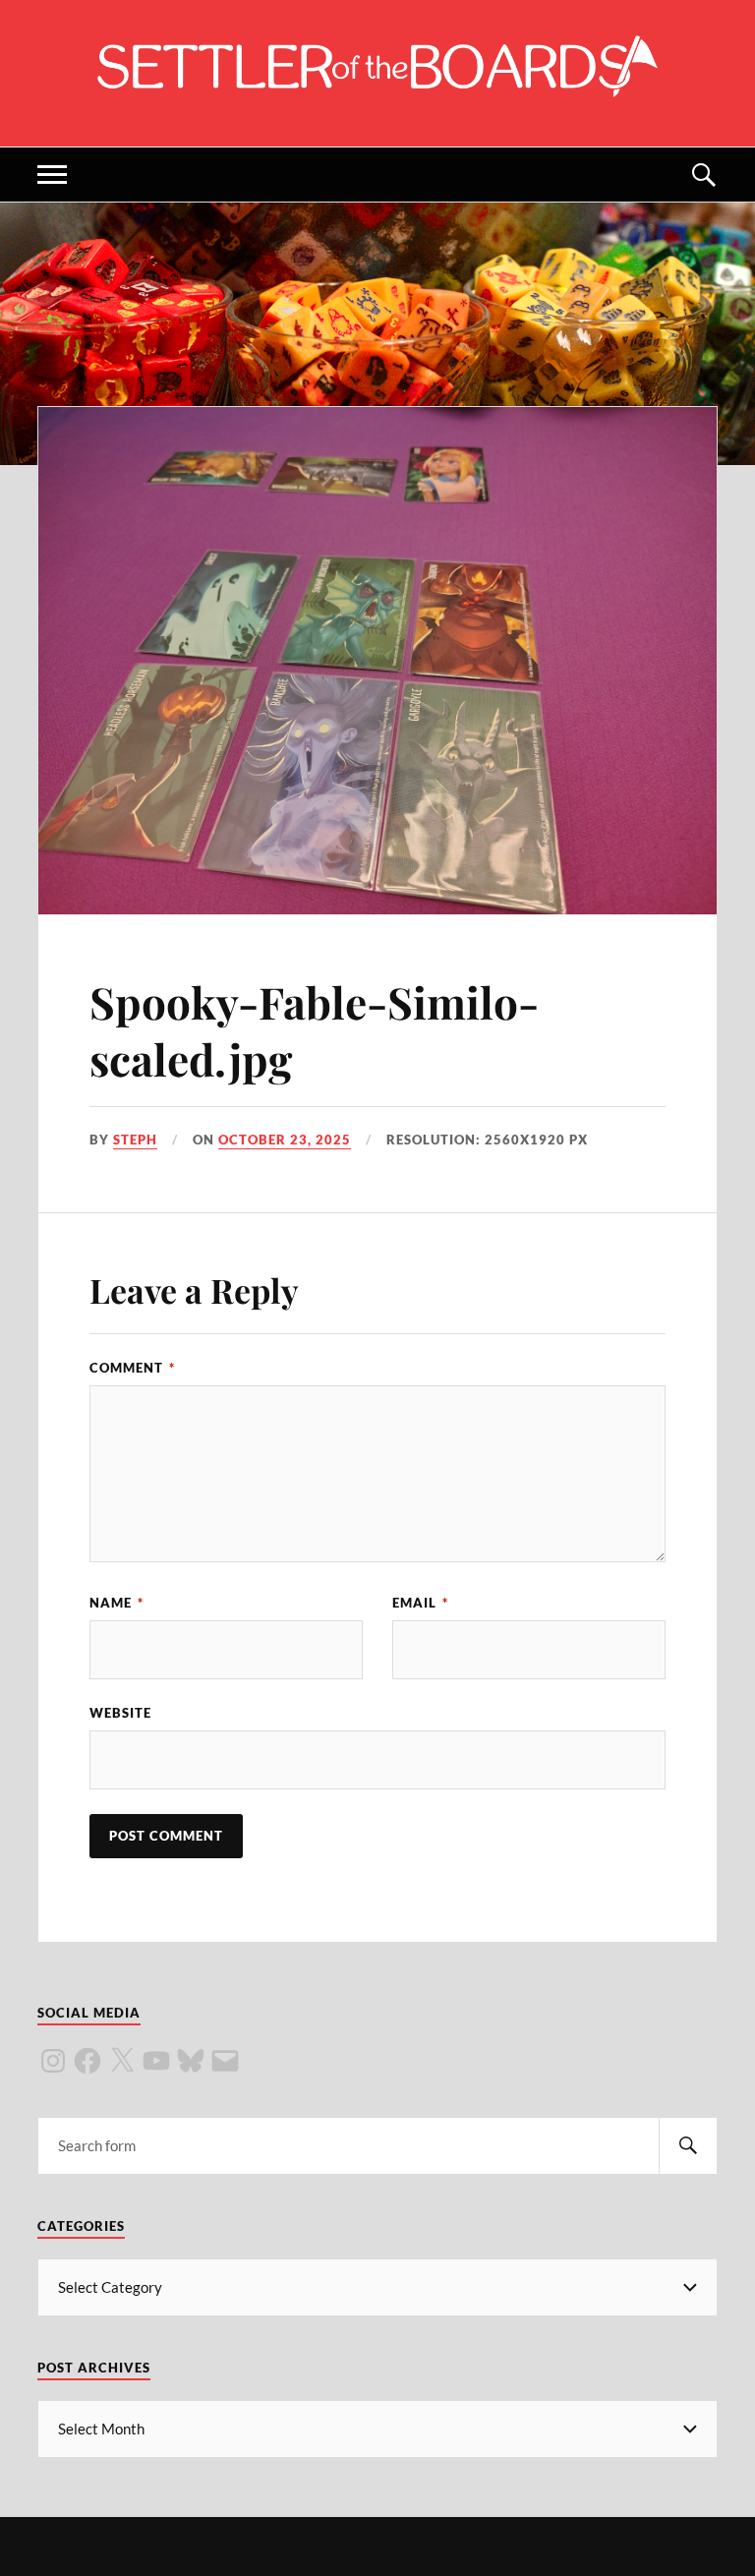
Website (120, 1713)
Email (420, 1603)
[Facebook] (87, 2061)
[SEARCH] (688, 2146)
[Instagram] (53, 2061)
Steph (135, 1140)
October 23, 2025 (285, 1140)
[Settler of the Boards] (377, 87)
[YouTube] (156, 2061)
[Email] (225, 2061)
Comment (132, 1368)
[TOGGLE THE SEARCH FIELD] (703, 175)
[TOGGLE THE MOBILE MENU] (52, 175)
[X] (122, 2061)
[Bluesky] (191, 2061)
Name (116, 1603)
